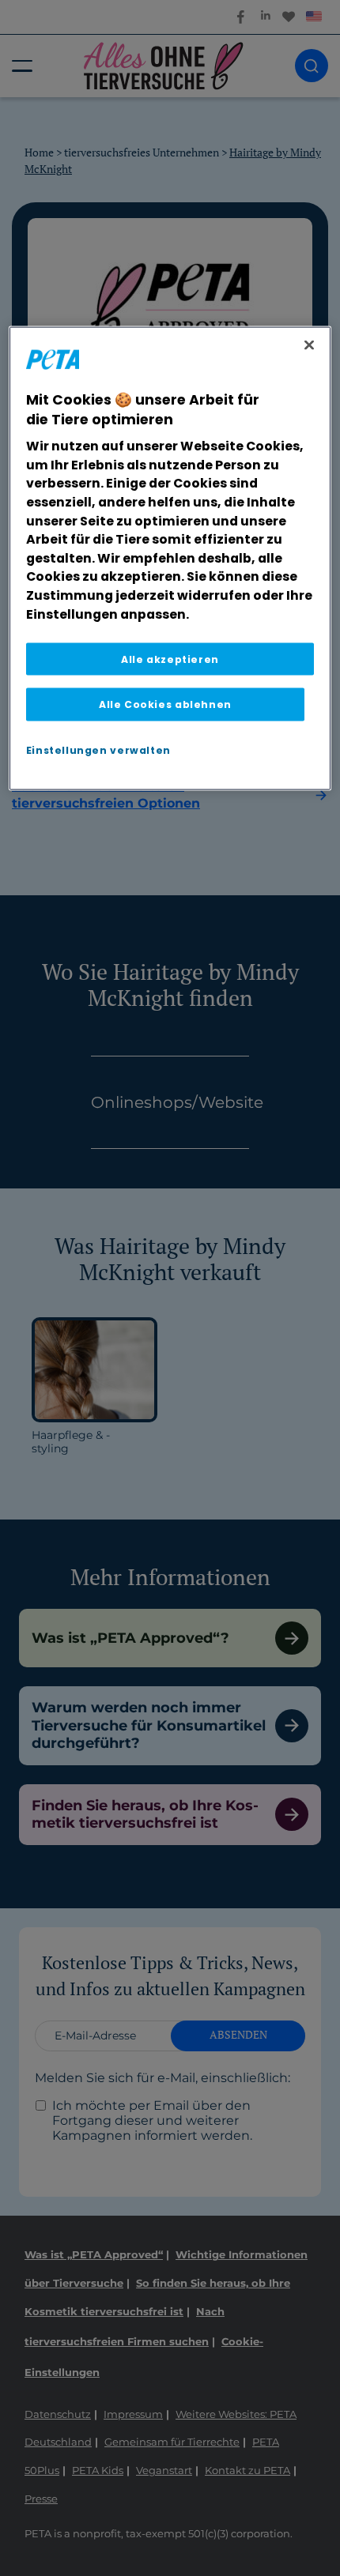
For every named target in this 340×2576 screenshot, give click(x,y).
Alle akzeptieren (170, 659)
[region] (170, 559)
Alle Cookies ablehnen (165, 704)
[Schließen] (309, 345)
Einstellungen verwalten (98, 749)
